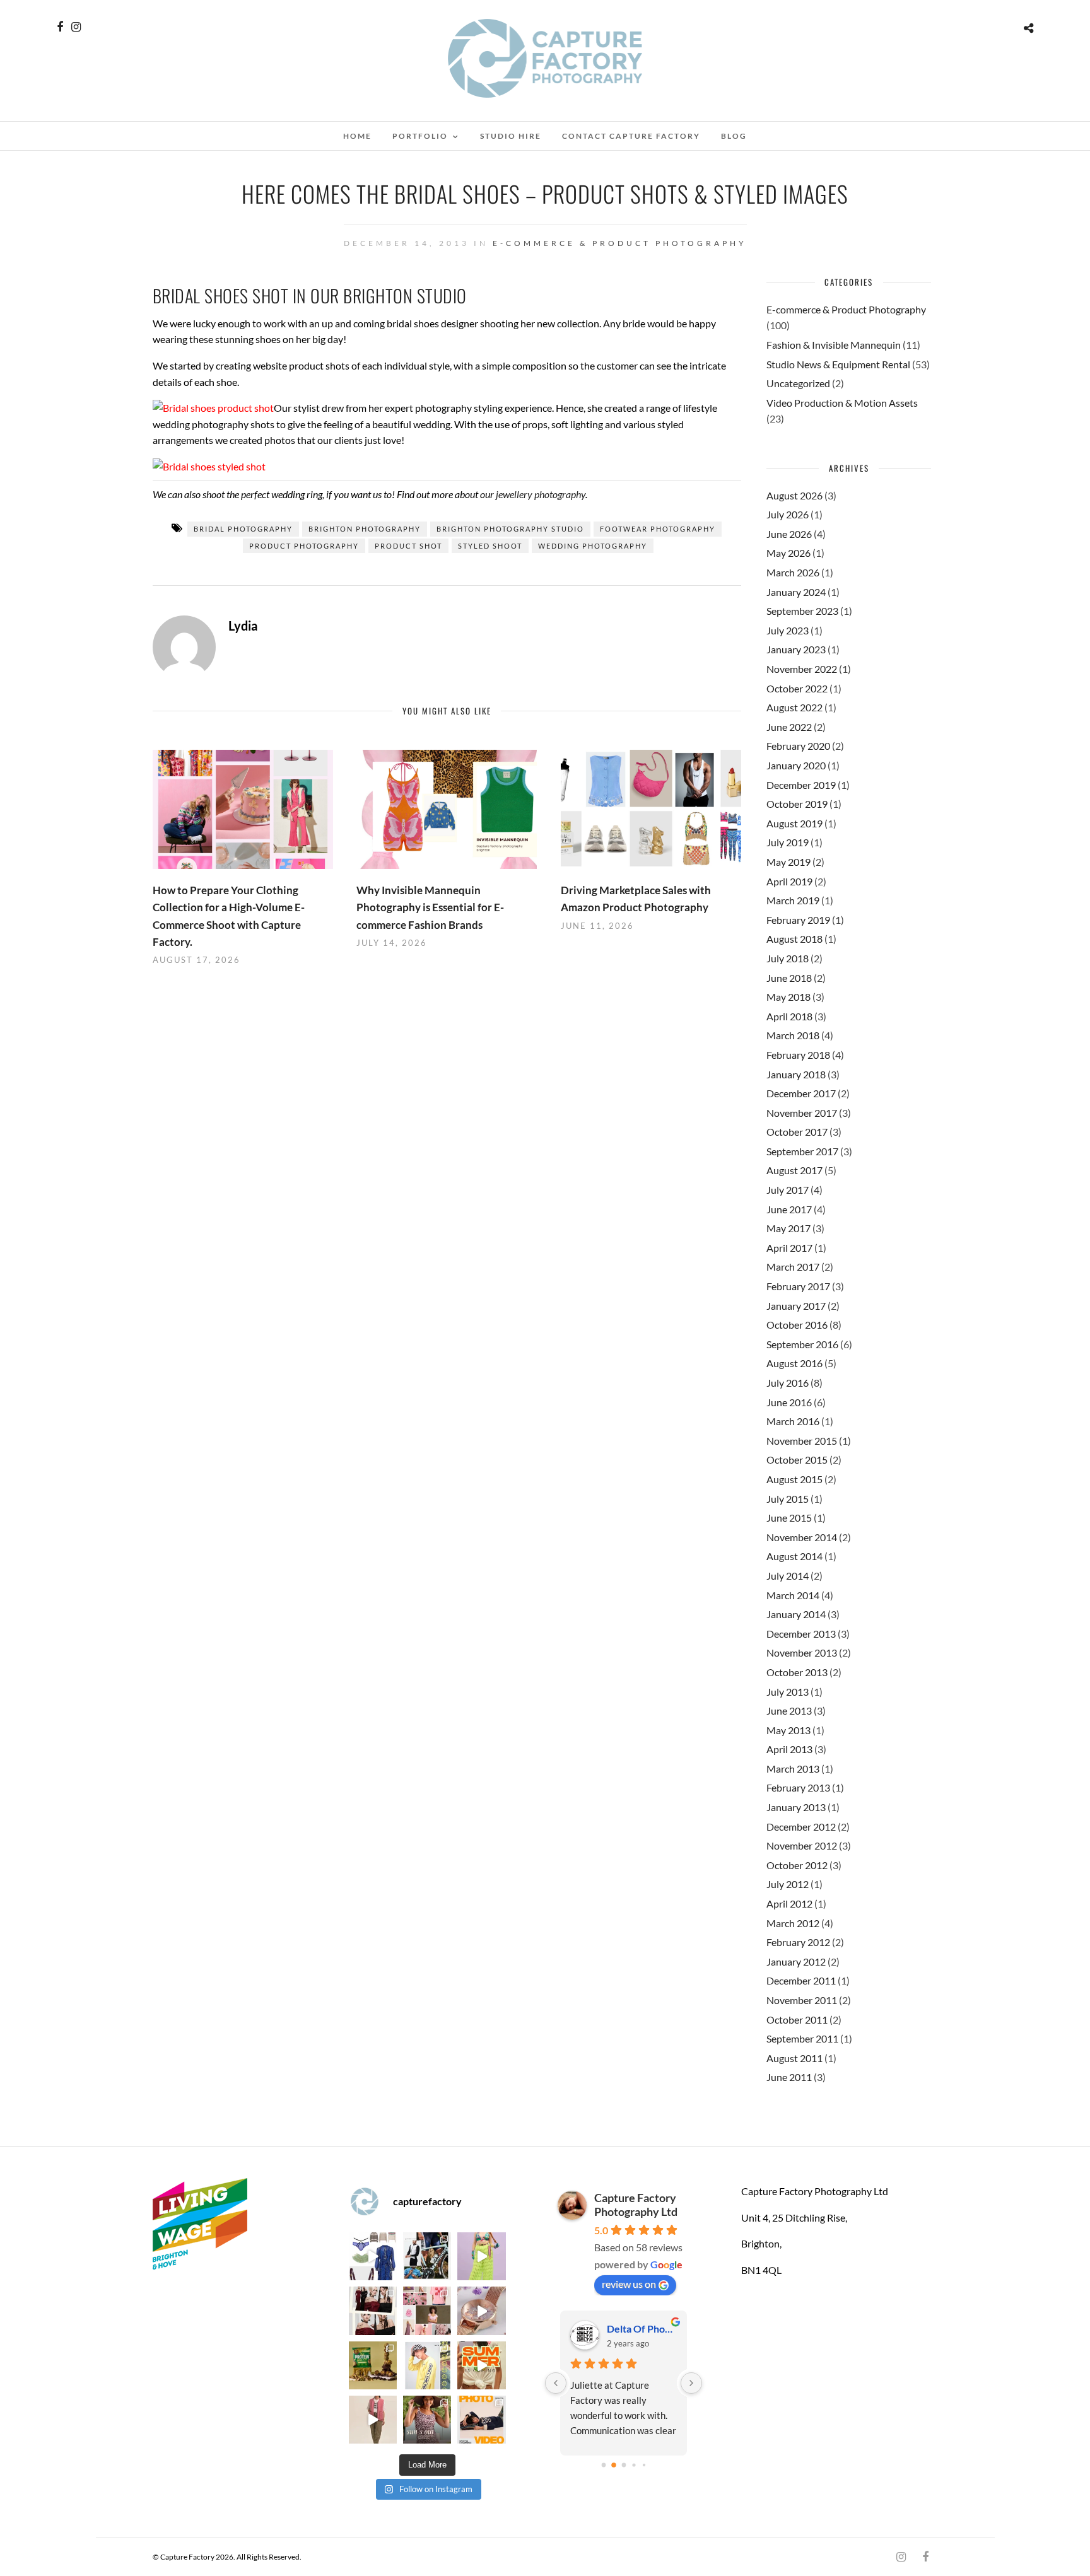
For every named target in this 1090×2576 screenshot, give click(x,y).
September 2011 (802, 2038)
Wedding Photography (593, 546)
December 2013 (801, 1634)
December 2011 (801, 1980)
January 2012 (796, 1961)
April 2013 (789, 1749)
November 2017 (802, 1113)
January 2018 (796, 1074)
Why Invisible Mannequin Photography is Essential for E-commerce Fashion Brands (430, 907)
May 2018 (788, 997)
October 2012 (797, 1865)
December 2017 (801, 1093)
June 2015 (789, 1518)
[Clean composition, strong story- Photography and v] (481, 2420)
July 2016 (788, 1383)
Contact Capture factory (631, 136)
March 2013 (793, 1769)
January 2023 (796, 649)
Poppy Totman (639, 2328)
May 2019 (788, 862)
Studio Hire (511, 136)
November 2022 (802, 669)
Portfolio (420, 136)
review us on (629, 2284)
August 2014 (794, 1556)
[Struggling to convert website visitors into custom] (481, 2365)
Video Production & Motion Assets (842, 403)
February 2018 (798, 1055)
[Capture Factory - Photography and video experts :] (427, 2256)
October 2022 (797, 688)
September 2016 (802, 1344)
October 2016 (797, 1325)
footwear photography (658, 529)
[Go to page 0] (603, 2465)
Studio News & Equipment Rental (838, 364)
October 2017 (797, 1132)
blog (734, 136)
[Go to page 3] (634, 2465)
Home (357, 136)
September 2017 (802, 1151)
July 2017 (788, 1190)
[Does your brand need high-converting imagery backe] (373, 2256)
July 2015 (788, 1499)
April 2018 (789, 1016)
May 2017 (788, 1228)
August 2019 (794, 823)
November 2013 (802, 1652)
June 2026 (789, 534)
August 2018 (794, 939)
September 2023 (802, 611)
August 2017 (794, 1170)
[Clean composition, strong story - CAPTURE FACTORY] (373, 2420)
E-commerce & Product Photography (620, 243)
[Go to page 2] (624, 2465)
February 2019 (798, 920)
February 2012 (798, 1942)
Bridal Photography (243, 529)
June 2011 (789, 2077)
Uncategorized (798, 383)
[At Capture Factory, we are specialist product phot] (373, 2311)
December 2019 (801, 785)
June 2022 (789, 727)
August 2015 (794, 1479)
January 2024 (796, 592)
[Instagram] (76, 27)
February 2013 (798, 1787)
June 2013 (789, 1711)
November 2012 (802, 1845)
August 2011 (794, 2058)
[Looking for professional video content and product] (481, 2256)
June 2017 (789, 1209)
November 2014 (802, 1537)
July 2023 (788, 630)
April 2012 (789, 1903)
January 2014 (796, 1614)
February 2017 (798, 1286)
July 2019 (788, 842)
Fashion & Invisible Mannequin (834, 345)
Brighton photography (365, 529)
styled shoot (490, 546)
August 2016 (794, 1363)
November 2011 (802, 2000)
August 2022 (794, 707)
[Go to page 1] (613, 2465)
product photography (304, 546)
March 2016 (793, 1421)
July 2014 (788, 1576)
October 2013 (797, 1672)
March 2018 (793, 1035)
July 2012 (788, 1884)
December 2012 (801, 1827)
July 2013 (788, 1692)
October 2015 (797, 1460)
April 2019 (789, 881)
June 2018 (789, 978)
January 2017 (796, 1306)
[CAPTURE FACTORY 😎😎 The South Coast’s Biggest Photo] (427, 2311)
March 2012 (793, 1923)
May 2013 (788, 1730)
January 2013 (796, 1807)
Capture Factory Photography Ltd (636, 2205)
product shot (408, 546)
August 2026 (794, 495)
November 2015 (802, 1441)
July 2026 (788, 514)
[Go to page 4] (644, 2465)
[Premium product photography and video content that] (427, 2420)
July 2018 (788, 958)
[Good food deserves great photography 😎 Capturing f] (373, 2365)
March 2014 (793, 1595)
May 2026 (788, 553)
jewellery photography (541, 494)
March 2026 (793, 572)
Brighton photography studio (510, 529)
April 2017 (789, 1248)
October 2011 (797, 2019)
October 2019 (797, 804)
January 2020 (796, 765)
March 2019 (793, 900)
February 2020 (798, 746)
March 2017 (793, 1267)
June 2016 (789, 1402)
